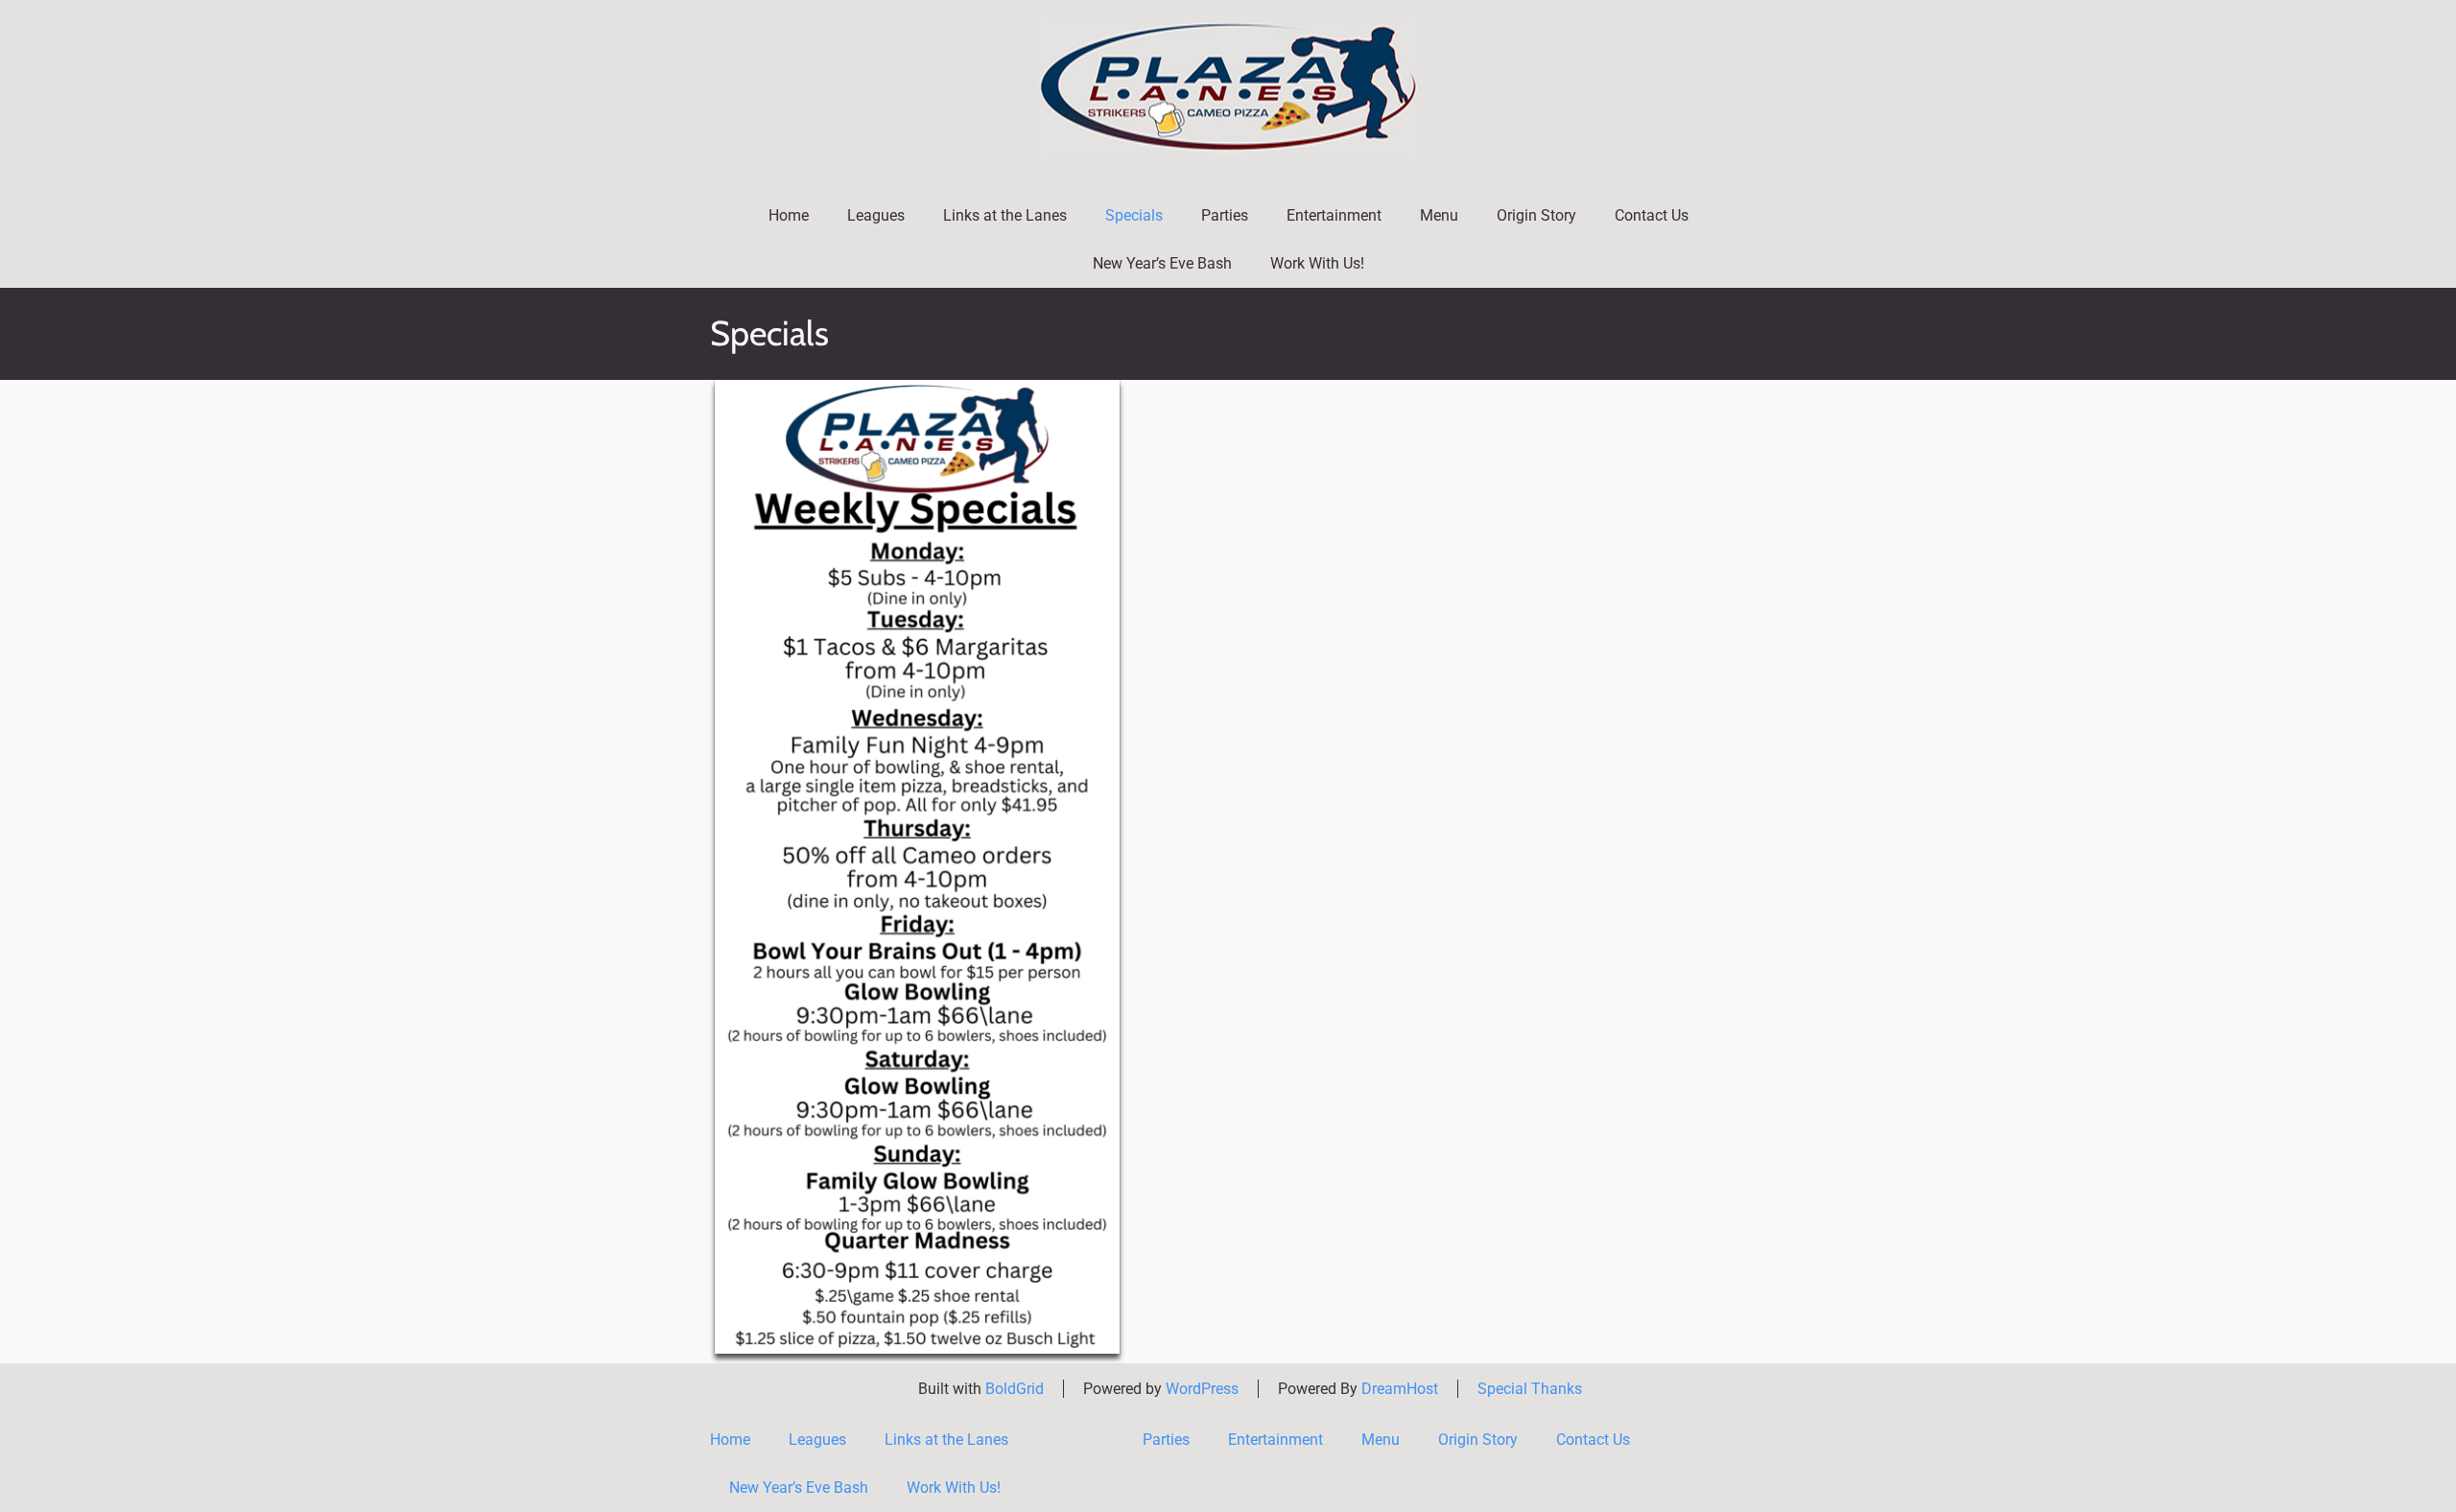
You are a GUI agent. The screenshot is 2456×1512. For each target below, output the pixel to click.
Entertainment (1334, 215)
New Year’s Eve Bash (1162, 263)
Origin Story (1536, 215)
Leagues (876, 215)
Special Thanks (1530, 1389)
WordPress (1202, 1389)
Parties (1225, 215)
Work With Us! (1317, 263)
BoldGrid (1015, 1389)
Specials (1134, 215)
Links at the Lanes (1005, 215)
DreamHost (1400, 1389)
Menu (1439, 215)
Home (789, 215)
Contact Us (1652, 215)
